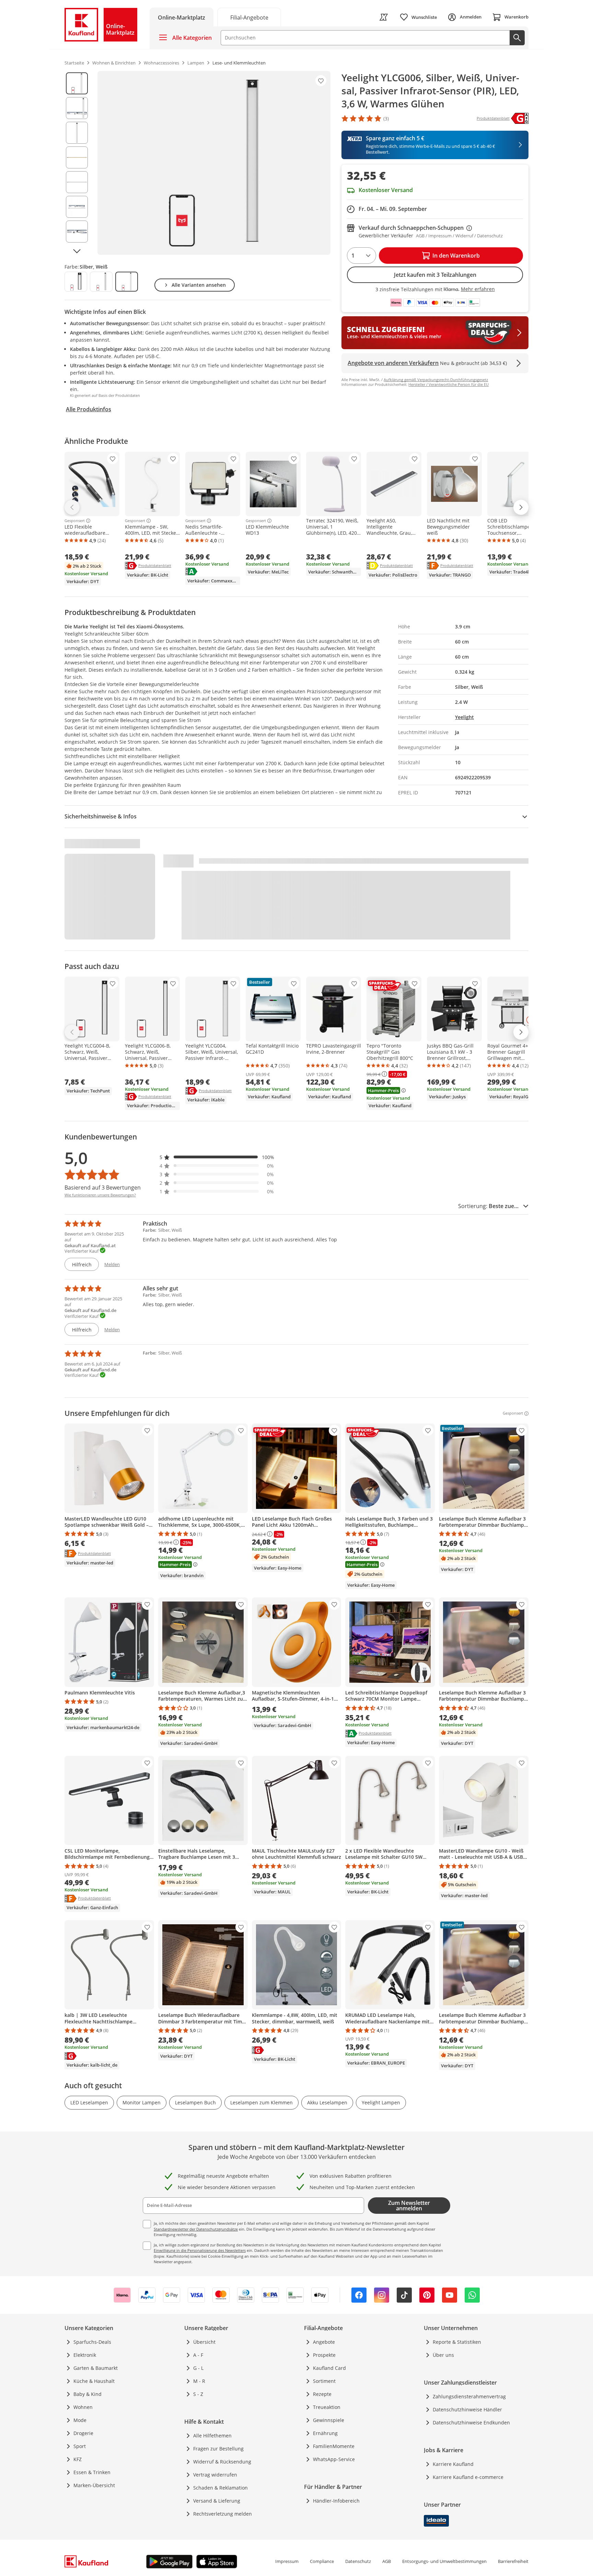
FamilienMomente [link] (334, 2446)
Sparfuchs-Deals (92, 2342)
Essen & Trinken (92, 2472)
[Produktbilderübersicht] (77, 163)
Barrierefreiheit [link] (513, 2561)
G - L (198, 2368)
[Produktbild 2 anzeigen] (77, 108)
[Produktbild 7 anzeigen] (77, 232)
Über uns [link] (443, 2355)
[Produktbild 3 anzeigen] (77, 133)
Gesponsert (75, 521)
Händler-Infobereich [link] (336, 2501)
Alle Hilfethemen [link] (212, 2436)
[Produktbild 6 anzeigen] (77, 207)
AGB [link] (387, 2561)
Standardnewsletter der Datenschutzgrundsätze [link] (196, 2229)
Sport (80, 2446)
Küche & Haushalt (94, 2381)
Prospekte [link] (324, 2355)
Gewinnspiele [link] (329, 2420)
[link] (249, 17)
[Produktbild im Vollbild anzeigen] (214, 163)
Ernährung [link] (325, 2433)
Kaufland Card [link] (329, 2368)
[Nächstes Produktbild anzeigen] (77, 251)
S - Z (198, 2394)
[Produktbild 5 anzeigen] (77, 182)
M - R (199, 2381)
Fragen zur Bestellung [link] (218, 2449)
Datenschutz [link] (358, 2561)
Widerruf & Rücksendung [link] (222, 2462)
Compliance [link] (322, 2561)
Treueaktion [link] (327, 2407)
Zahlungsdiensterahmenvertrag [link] (469, 2396)
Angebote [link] (324, 2342)
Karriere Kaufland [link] (453, 2464)
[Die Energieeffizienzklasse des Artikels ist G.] (520, 118)
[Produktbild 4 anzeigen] (77, 157)
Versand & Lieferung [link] (217, 2501)
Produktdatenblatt (155, 565)
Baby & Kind (88, 2394)
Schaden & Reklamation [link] (220, 2488)
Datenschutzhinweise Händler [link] (467, 2409)
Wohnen (83, 2407)
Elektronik (85, 2355)
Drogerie (83, 2433)
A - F (198, 2355)
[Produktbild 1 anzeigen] (77, 83)
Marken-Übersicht (94, 2485)
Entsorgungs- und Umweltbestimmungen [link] (444, 2561)
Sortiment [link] (324, 2381)
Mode (80, 2420)
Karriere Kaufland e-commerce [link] (468, 2477)
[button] (217, 1157)
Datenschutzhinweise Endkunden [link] (471, 2423)
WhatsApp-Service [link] (334, 2459)
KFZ (78, 2459)
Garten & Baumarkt (96, 2368)
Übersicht (204, 2342)
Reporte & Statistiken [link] (457, 2342)
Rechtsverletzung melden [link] (223, 2514)
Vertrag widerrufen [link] (215, 2475)
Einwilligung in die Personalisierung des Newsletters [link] (200, 2250)
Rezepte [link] (322, 2394)
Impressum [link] (287, 2561)
